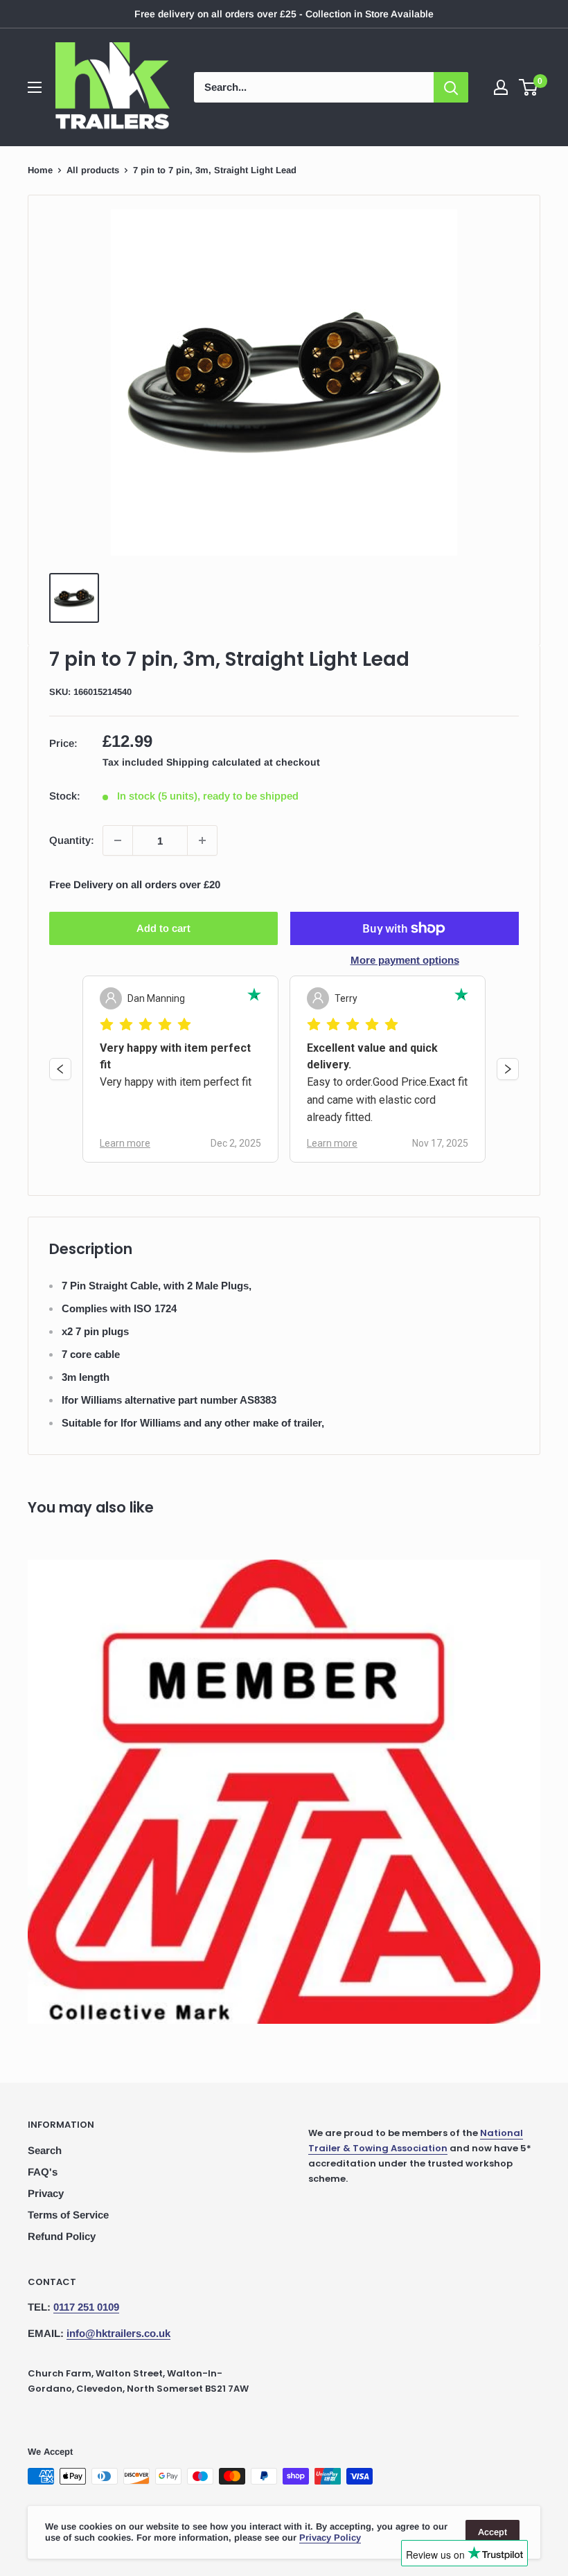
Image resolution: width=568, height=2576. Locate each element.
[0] (529, 87)
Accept (492, 2532)
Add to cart (163, 928)
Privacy (46, 2193)
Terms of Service (68, 2215)
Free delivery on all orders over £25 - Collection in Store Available (284, 14)
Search (45, 2150)
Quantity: (72, 840)
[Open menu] (35, 87)
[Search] (451, 87)
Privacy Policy (330, 2538)
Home (40, 170)
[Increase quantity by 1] (202, 840)
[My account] (501, 87)
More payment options (405, 960)
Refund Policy (62, 2236)
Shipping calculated (214, 762)
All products (93, 170)
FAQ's (43, 2172)
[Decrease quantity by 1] (118, 840)
